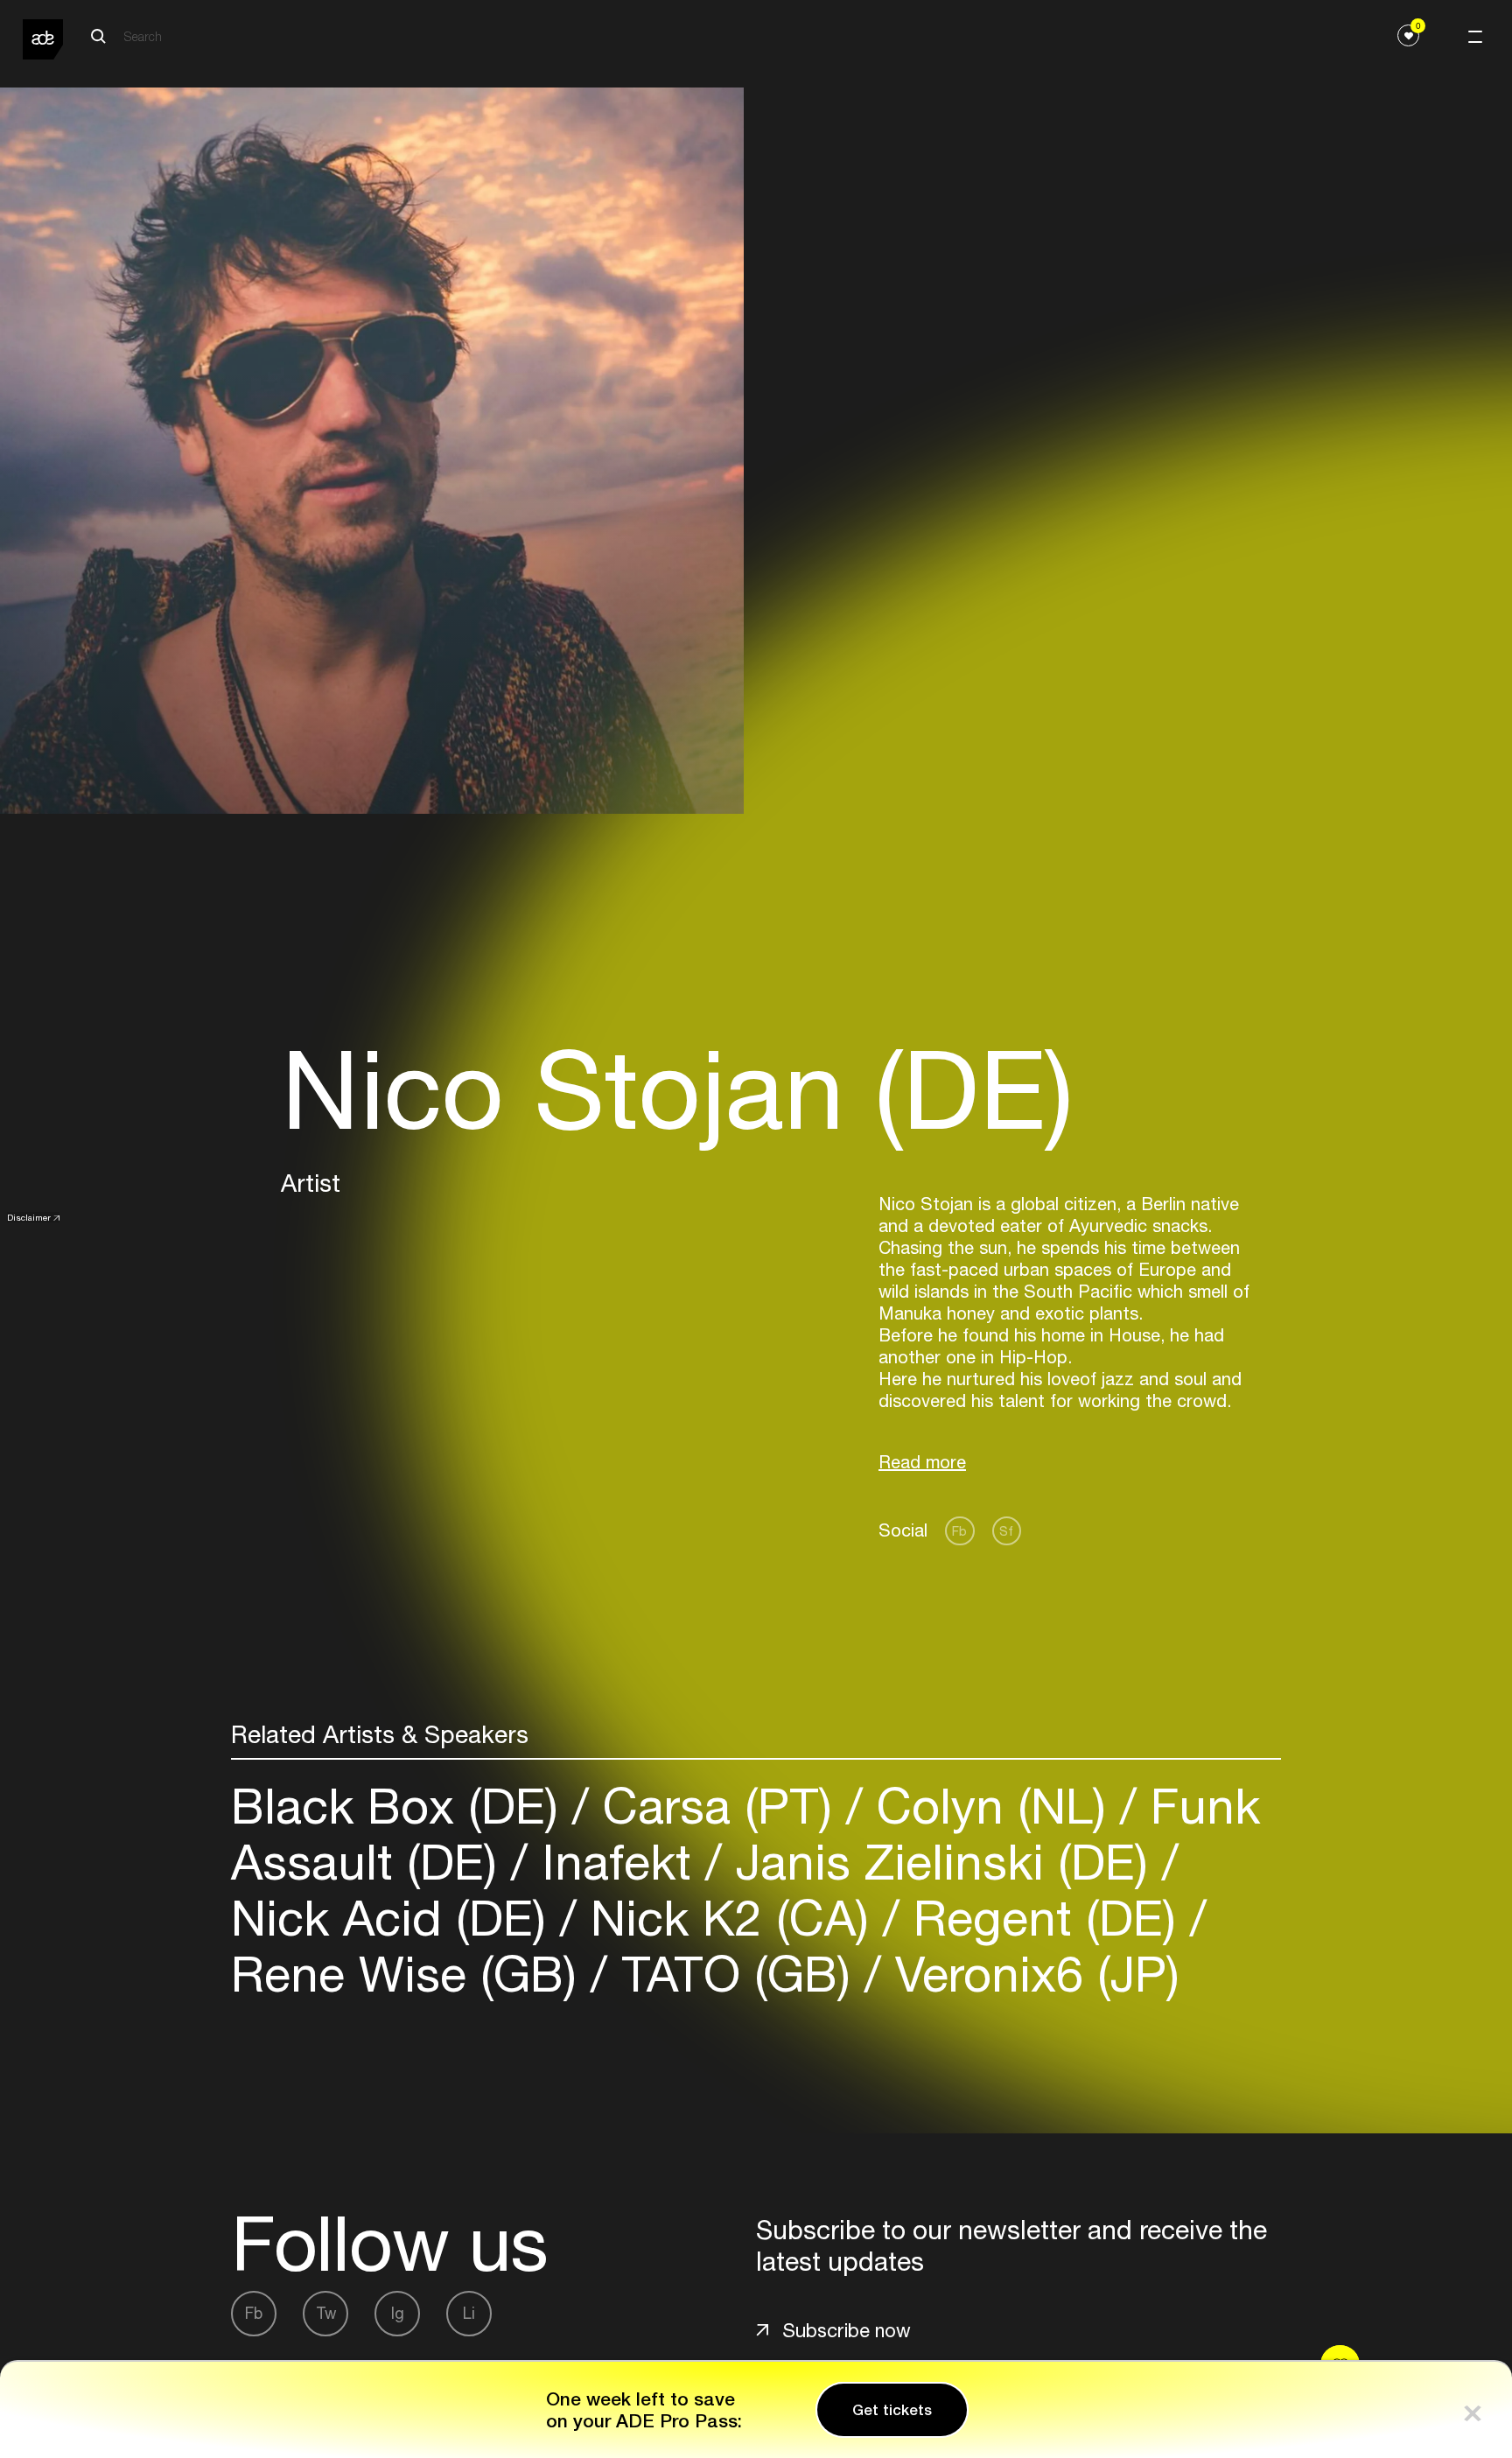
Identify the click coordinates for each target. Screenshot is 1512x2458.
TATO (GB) (736, 1974)
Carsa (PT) (717, 1806)
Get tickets (892, 2410)
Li (469, 2313)
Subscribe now (847, 2330)
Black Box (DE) (402, 1806)
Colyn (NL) (991, 1806)
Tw (326, 2313)
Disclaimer (29, 1217)
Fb (959, 1531)
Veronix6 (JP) (1030, 1974)
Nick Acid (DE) (395, 1918)
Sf (1006, 1531)
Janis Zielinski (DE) (942, 1862)
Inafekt (616, 1862)
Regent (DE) (1045, 1918)
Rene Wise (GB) (411, 1974)
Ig (398, 2313)
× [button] (1473, 2409)
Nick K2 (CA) (730, 1918)
